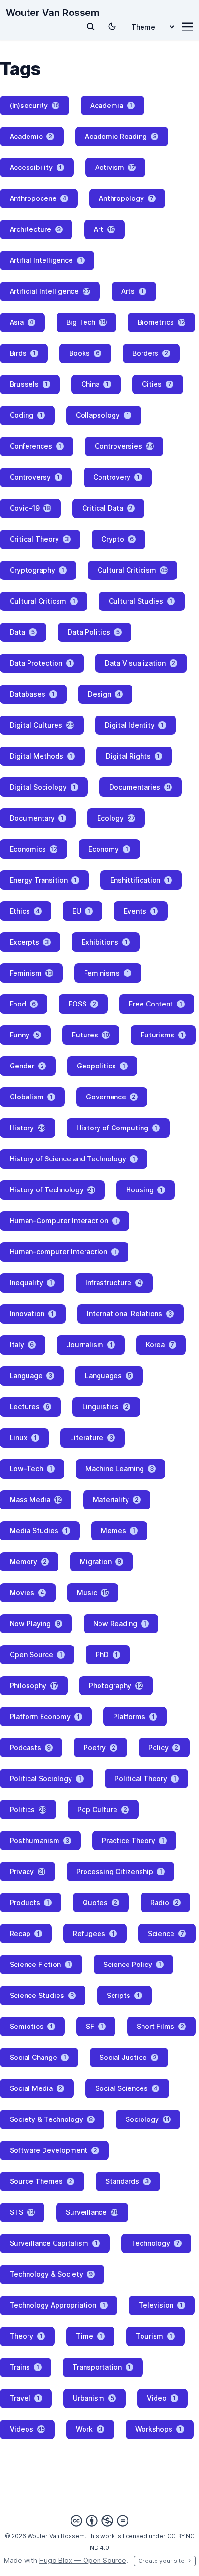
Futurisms (162, 1035)
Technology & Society (51, 2274)
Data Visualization (140, 663)
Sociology (148, 2119)
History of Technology (52, 1190)
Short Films (160, 2026)
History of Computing (117, 1128)
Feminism (31, 973)
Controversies (124, 446)
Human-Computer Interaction (64, 1221)
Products (29, 1902)
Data (22, 632)
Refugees (94, 1933)
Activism (115, 167)
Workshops (158, 2429)
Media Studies (39, 1531)
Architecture (35, 229)
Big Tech (86, 322)
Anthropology (126, 198)
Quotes (100, 1902)
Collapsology (102, 415)
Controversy (35, 477)
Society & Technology (51, 2119)
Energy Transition (43, 880)
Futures (91, 1035)
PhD (107, 1654)
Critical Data (107, 508)
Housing (144, 1190)
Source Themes (41, 2181)
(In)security (34, 105)
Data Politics (94, 632)
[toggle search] (91, 27)
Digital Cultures (42, 725)
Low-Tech (31, 1469)
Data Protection (41, 663)
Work (89, 2429)
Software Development (53, 2150)
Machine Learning (120, 1469)
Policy (163, 1747)
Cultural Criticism (133, 570)
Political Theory (145, 1778)
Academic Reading (121, 136)
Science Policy (132, 1964)
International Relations (129, 1314)
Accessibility (36, 167)
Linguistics (105, 1407)
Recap (25, 1933)
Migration (100, 1562)
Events (140, 911)
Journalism (90, 1345)
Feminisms (107, 973)
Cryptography (37, 570)
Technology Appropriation (57, 2305)
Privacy (27, 1871)
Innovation (32, 1314)
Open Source (36, 1654)
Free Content (156, 1004)
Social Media (36, 2088)
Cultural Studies (141, 601)
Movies (27, 1593)
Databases (32, 694)
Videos (27, 2429)
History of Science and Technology (72, 1159)
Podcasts (30, 1747)
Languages (108, 1376)
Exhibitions (105, 942)
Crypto (118, 539)
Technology (155, 2243)
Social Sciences (126, 2088)
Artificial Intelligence (50, 291)
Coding (26, 415)
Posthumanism (39, 1840)
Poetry (99, 1747)
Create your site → (165, 2561)
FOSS (82, 1004)
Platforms (134, 1716)
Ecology (116, 818)
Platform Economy (45, 1716)
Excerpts (29, 942)
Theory (26, 2336)
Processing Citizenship (119, 1871)
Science (166, 1933)
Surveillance (92, 2212)
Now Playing (35, 1623)
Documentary (37, 818)
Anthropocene (38, 198)
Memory (28, 1562)
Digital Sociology (43, 787)
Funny (24, 1035)
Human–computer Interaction (63, 1252)
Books (84, 353)
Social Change (38, 2057)
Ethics (25, 911)
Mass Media (36, 1500)
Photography (116, 1685)
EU (81, 911)
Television (161, 2305)
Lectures (29, 1407)
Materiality (116, 1500)
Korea (160, 1345)
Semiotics (31, 2026)
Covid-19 (30, 508)
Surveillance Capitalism (54, 2243)
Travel (25, 2398)
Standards (127, 2181)
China (95, 384)
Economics (33, 849)
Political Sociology (45, 1778)
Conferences (36, 446)
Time (89, 2336)
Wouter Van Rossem (53, 13)
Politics (28, 1809)
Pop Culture (102, 1809)
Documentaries (140, 787)
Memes (118, 1531)
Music (92, 1593)
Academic (31, 136)
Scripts (123, 1995)
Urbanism (93, 2398)
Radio (164, 1902)
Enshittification (140, 880)
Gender (27, 1066)
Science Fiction (40, 1964)
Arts (133, 291)
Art (104, 229)
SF (95, 2026)
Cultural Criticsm (43, 601)
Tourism (154, 2336)
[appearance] (112, 26)
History (28, 1128)
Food (23, 1004)
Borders (150, 353)
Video (161, 2398)
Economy (108, 849)
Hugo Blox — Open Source (83, 2560)
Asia (21, 322)
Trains (24, 2367)
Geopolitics (101, 1066)
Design (104, 694)
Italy (22, 1345)
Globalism (31, 1097)
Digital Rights (133, 756)
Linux (23, 1438)
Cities (157, 384)
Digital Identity (134, 725)
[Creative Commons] (99, 2521)
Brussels (29, 384)
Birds (23, 353)
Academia (111, 105)
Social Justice (128, 2057)
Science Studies (42, 1995)
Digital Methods (41, 756)
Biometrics (161, 322)
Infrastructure (113, 1283)
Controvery (116, 477)
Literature (92, 1438)
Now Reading (120, 1623)
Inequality (31, 1283)
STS (22, 2212)
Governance (111, 1097)
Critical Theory (39, 539)
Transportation (102, 2367)
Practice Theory (133, 1840)
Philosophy (34, 1685)
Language (31, 1376)
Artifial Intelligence (46, 260)
